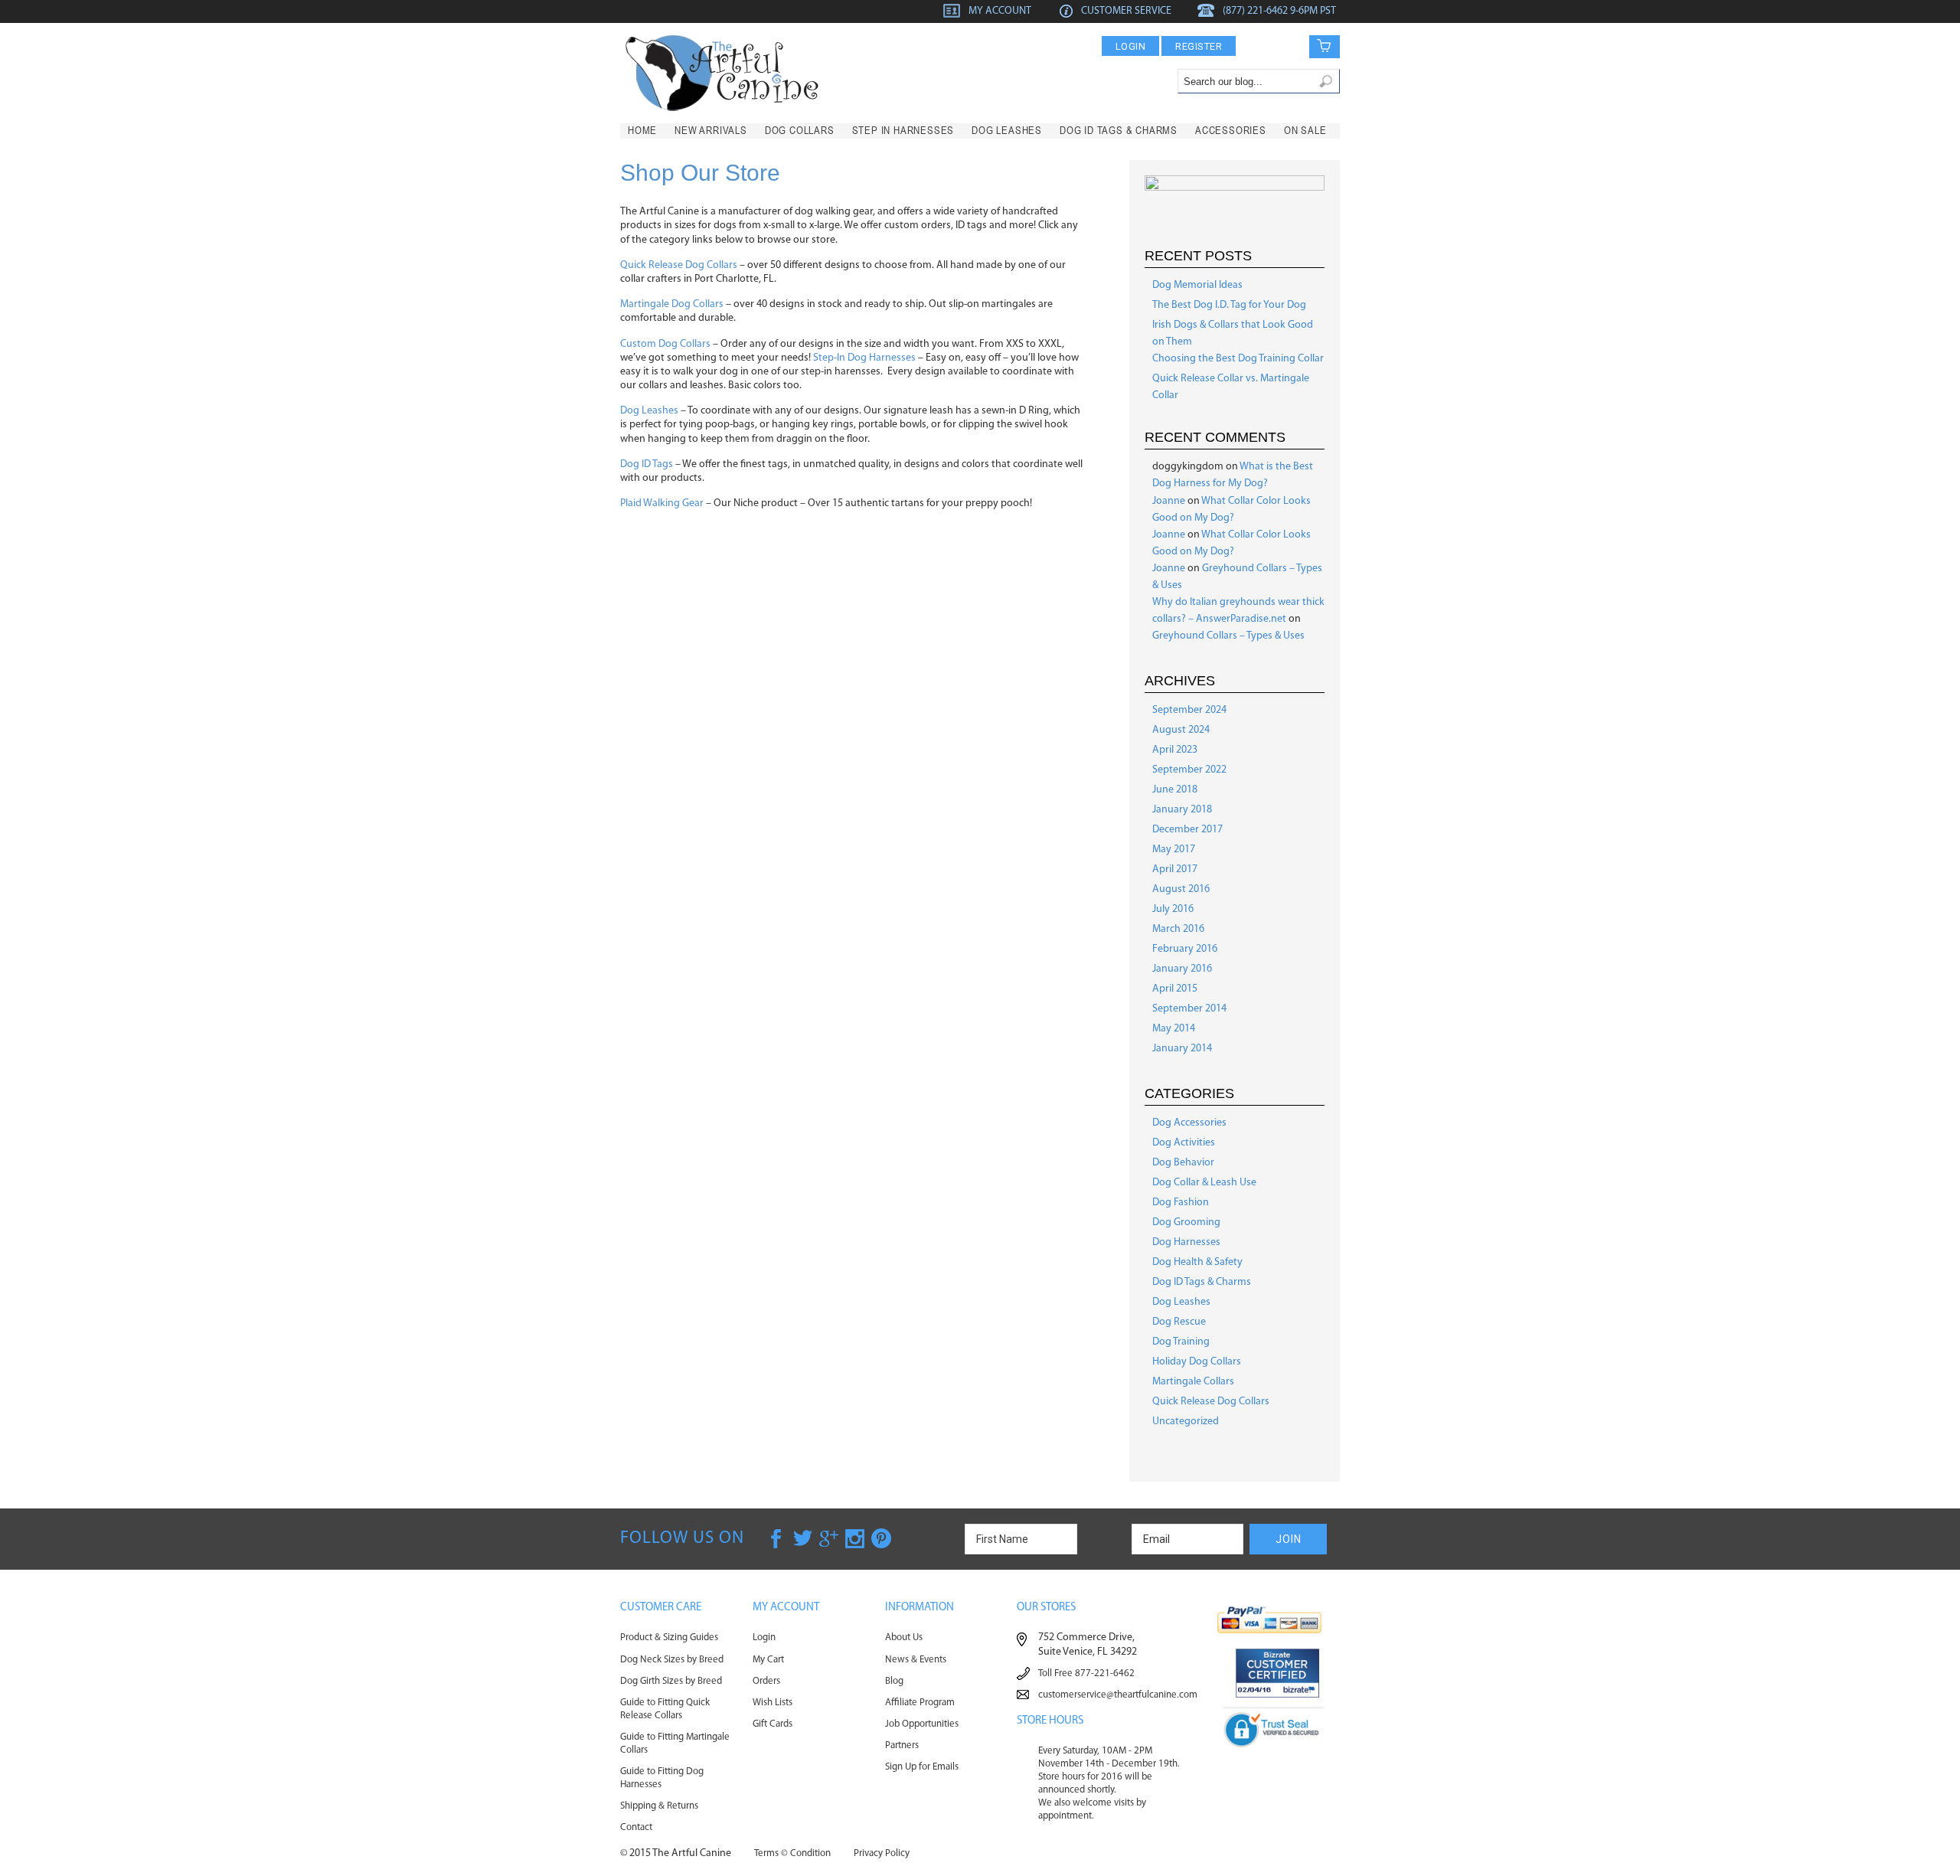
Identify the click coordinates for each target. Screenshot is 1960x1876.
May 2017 (1174, 850)
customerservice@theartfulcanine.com (1118, 1695)
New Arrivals (711, 130)
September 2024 (1189, 710)
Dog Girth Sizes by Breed (671, 1681)
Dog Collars (800, 130)
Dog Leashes (1007, 130)
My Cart (768, 1660)
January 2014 (1182, 1049)
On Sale (1305, 130)
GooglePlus (829, 1538)
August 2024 (1181, 730)
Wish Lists (773, 1703)
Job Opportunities (922, 1724)
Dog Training (1181, 1342)
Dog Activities (1184, 1143)
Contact (636, 1827)
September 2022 (1189, 770)
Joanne (1169, 501)
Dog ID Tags (647, 464)
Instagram (855, 1538)
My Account (1000, 11)
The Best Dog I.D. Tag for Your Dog (1229, 305)
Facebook (777, 1538)
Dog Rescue (1179, 1322)
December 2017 (1187, 830)
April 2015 (1175, 989)
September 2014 (1189, 1009)
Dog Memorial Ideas (1197, 285)
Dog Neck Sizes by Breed (672, 1660)
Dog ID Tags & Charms (1119, 130)
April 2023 (1175, 750)
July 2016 (1173, 909)
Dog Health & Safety (1197, 1262)
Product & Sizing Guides (669, 1637)
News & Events (916, 1660)
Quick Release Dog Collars (679, 265)
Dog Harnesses (1186, 1242)
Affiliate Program (920, 1703)
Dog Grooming (1186, 1222)
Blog (894, 1681)
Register (1199, 46)
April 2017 (1175, 869)
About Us (904, 1637)
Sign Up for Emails (922, 1767)
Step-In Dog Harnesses (864, 358)
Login (1131, 46)
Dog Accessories (1189, 1123)
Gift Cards (773, 1724)
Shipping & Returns (659, 1806)
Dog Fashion (1181, 1203)
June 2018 (1175, 790)
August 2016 (1181, 889)
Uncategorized (1186, 1422)
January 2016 (1182, 969)
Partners (902, 1745)
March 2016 (1178, 929)
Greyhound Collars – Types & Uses (1228, 636)
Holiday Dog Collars (1197, 1362)
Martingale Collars (1193, 1382)
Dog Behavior (1183, 1163)
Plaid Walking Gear (662, 503)
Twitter (803, 1538)
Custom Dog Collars (665, 344)
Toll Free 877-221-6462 (1086, 1673)
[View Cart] (1314, 46)
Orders (766, 1681)
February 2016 (1185, 949)
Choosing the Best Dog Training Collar (1238, 359)
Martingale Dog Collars (672, 304)
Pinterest (881, 1538)
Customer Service (1126, 11)
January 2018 (1182, 810)
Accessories (1231, 130)
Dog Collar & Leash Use (1204, 1183)
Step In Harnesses (903, 130)
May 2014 (1174, 1029)
